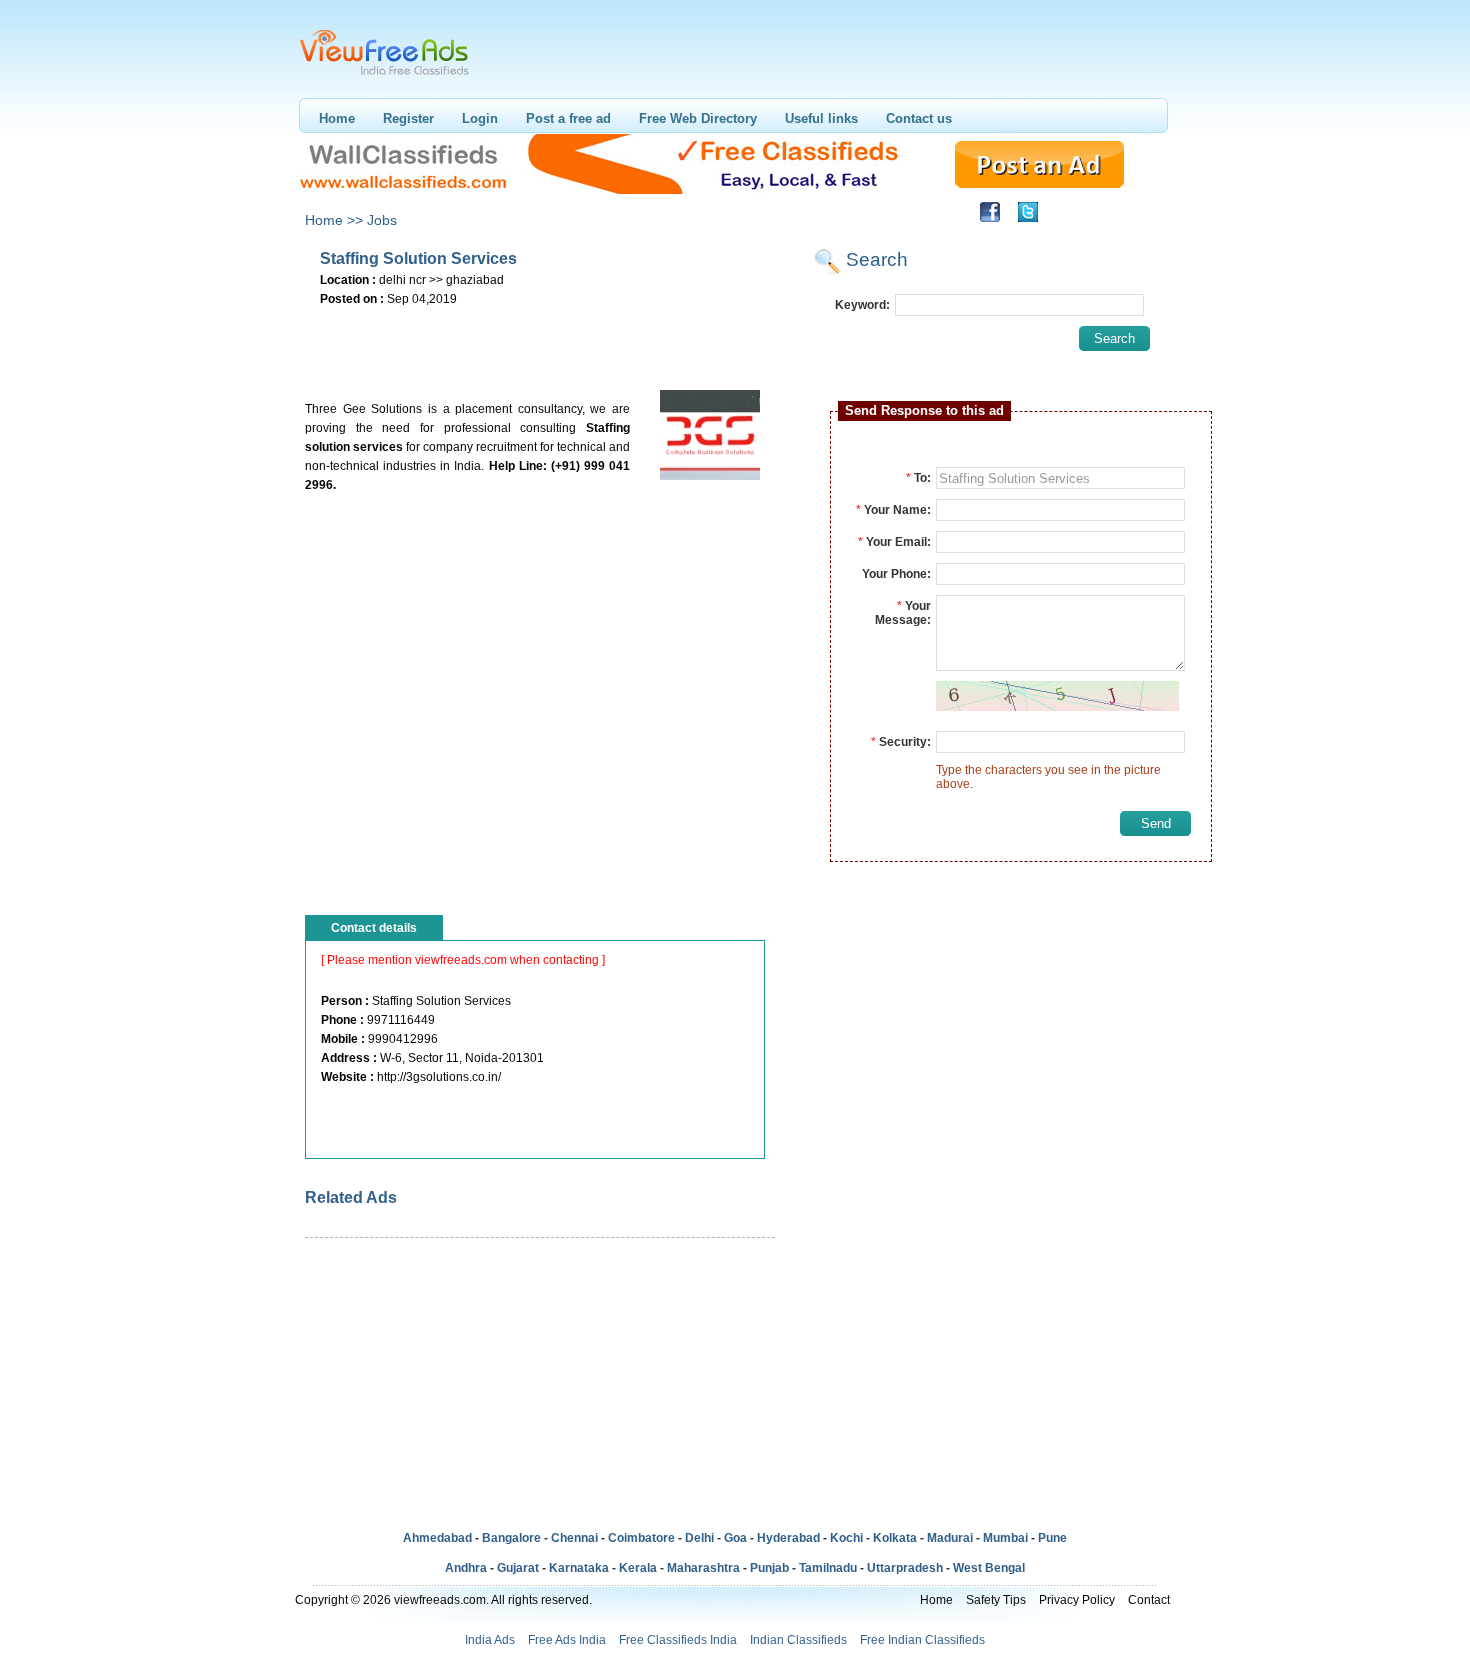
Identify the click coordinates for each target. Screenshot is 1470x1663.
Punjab (769, 1568)
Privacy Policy (1077, 1600)
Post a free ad (568, 118)
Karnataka (579, 1568)
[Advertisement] (539, 341)
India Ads (490, 1640)
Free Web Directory (698, 118)
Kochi (846, 1538)
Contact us (919, 118)
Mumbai (1005, 1538)
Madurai (950, 1538)
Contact (1149, 1600)
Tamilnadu (828, 1568)
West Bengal (989, 1568)
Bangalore (511, 1538)
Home (337, 118)
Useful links (821, 118)
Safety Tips (996, 1600)
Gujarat (518, 1568)
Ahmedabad (437, 1538)
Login (480, 118)
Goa (735, 1538)
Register (408, 118)
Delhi (699, 1538)
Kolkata (895, 1538)
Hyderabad (788, 1538)
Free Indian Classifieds (922, 1640)
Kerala (638, 1568)
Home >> (334, 220)
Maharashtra (703, 1568)
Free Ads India (567, 1640)
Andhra (466, 1568)
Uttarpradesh (905, 1568)
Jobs (382, 220)
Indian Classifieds (798, 1640)
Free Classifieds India (678, 1640)
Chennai (574, 1538)
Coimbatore (641, 1538)
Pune (1052, 1538)
